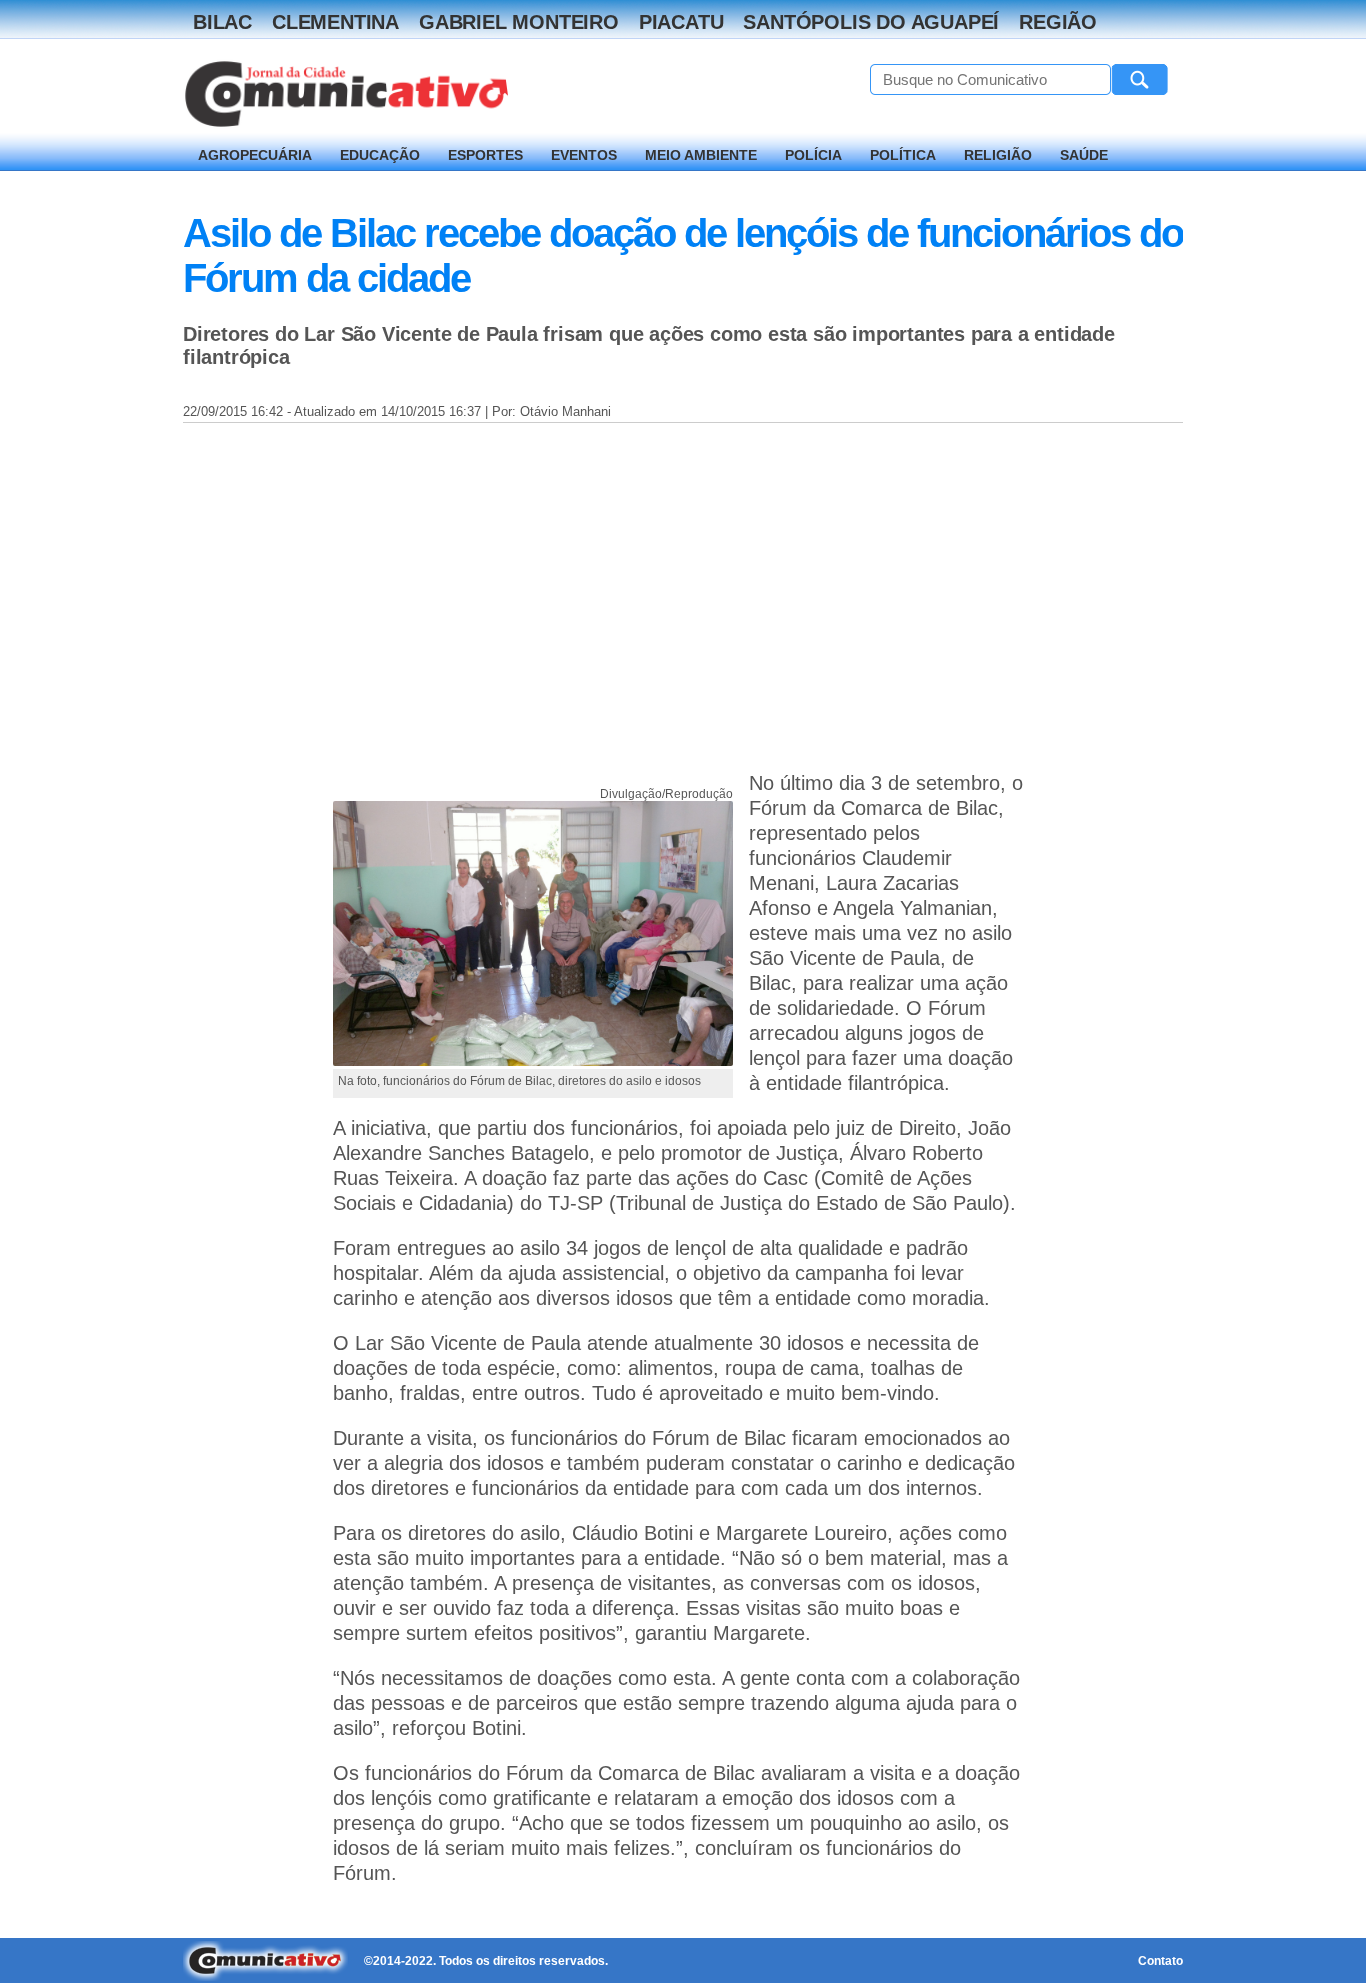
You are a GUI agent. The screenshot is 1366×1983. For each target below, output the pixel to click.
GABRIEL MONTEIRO (519, 22)
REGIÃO (1058, 22)
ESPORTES (485, 155)
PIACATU (681, 22)
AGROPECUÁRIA (255, 155)
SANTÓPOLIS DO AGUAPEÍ (871, 22)
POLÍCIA (813, 155)
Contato (1160, 1961)
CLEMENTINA (335, 22)
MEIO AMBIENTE (701, 155)
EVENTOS (584, 155)
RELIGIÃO (998, 155)
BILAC (222, 22)
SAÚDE (1084, 155)
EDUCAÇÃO (380, 155)
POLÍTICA (903, 155)
